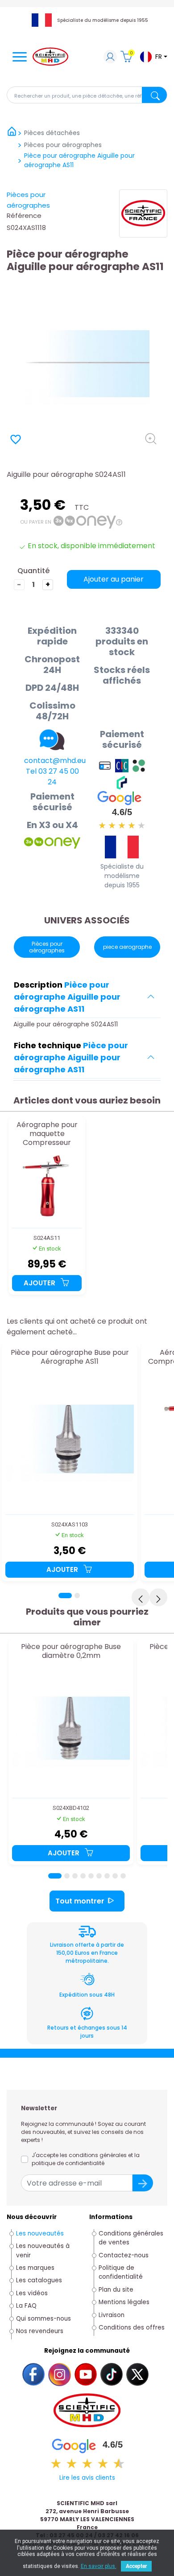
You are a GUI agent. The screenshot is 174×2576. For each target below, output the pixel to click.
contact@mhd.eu (55, 761)
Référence (24, 215)
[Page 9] (123, 1876)
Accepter (136, 2566)
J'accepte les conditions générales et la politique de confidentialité (86, 2159)
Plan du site (116, 2290)
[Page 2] (77, 1596)
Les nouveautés (40, 2233)
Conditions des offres (133, 2328)
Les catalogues (39, 2280)
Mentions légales (124, 2302)
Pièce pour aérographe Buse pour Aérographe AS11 (70, 1357)
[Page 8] (115, 1876)
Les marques (35, 2268)
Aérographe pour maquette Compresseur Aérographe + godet (47, 1134)
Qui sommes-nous (43, 2319)
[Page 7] (107, 1876)
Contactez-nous (124, 2255)
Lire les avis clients (87, 2478)
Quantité (33, 571)
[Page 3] (75, 1876)
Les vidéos (32, 2293)
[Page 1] (65, 1596)
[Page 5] (91, 1876)
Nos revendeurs (40, 2331)
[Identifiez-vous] (110, 58)
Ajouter (40, 1283)
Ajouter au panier (114, 579)
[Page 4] (83, 1876)
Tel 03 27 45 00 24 (52, 777)
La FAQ (26, 2306)
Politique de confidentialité (121, 2272)
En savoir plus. (99, 2566)
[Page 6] (99, 1876)
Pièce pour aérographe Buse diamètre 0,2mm (71, 1651)
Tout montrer (80, 1901)
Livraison (112, 2315)
